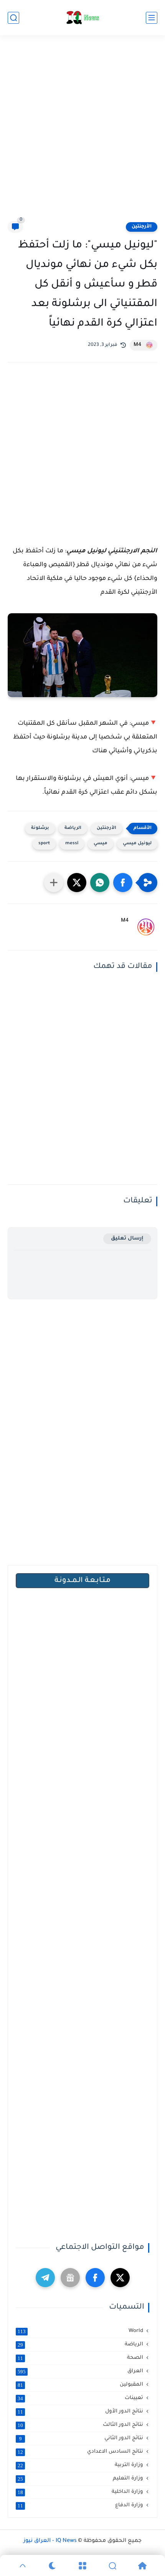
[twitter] (120, 2278)
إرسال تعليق (127, 1239)
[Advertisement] (82, 133)
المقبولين (80, 2385)
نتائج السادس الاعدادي (80, 2452)
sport (44, 844)
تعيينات (80, 2398)
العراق (80, 2371)
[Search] (112, 2566)
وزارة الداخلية (80, 2492)
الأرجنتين (142, 227)
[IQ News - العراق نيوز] (82, 18)
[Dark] (53, 2566)
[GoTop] (23, 2566)
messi (72, 844)
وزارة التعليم (80, 2479)
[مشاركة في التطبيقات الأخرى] (54, 883)
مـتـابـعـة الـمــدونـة (82, 1581)
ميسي (101, 844)
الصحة (80, 2358)
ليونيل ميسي (137, 844)
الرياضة (73, 828)
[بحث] (13, 18)
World (80, 2331)
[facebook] (95, 2278)
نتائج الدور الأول (80, 2412)
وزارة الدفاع (80, 2506)
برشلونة (40, 828)
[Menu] (82, 2566)
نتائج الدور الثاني (81, 2438)
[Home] (142, 2566)
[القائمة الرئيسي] (152, 18)
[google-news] (70, 2278)
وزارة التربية (80, 2465)
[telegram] (45, 2278)
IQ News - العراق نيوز (50, 2541)
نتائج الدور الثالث (80, 2425)
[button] (123, 883)
